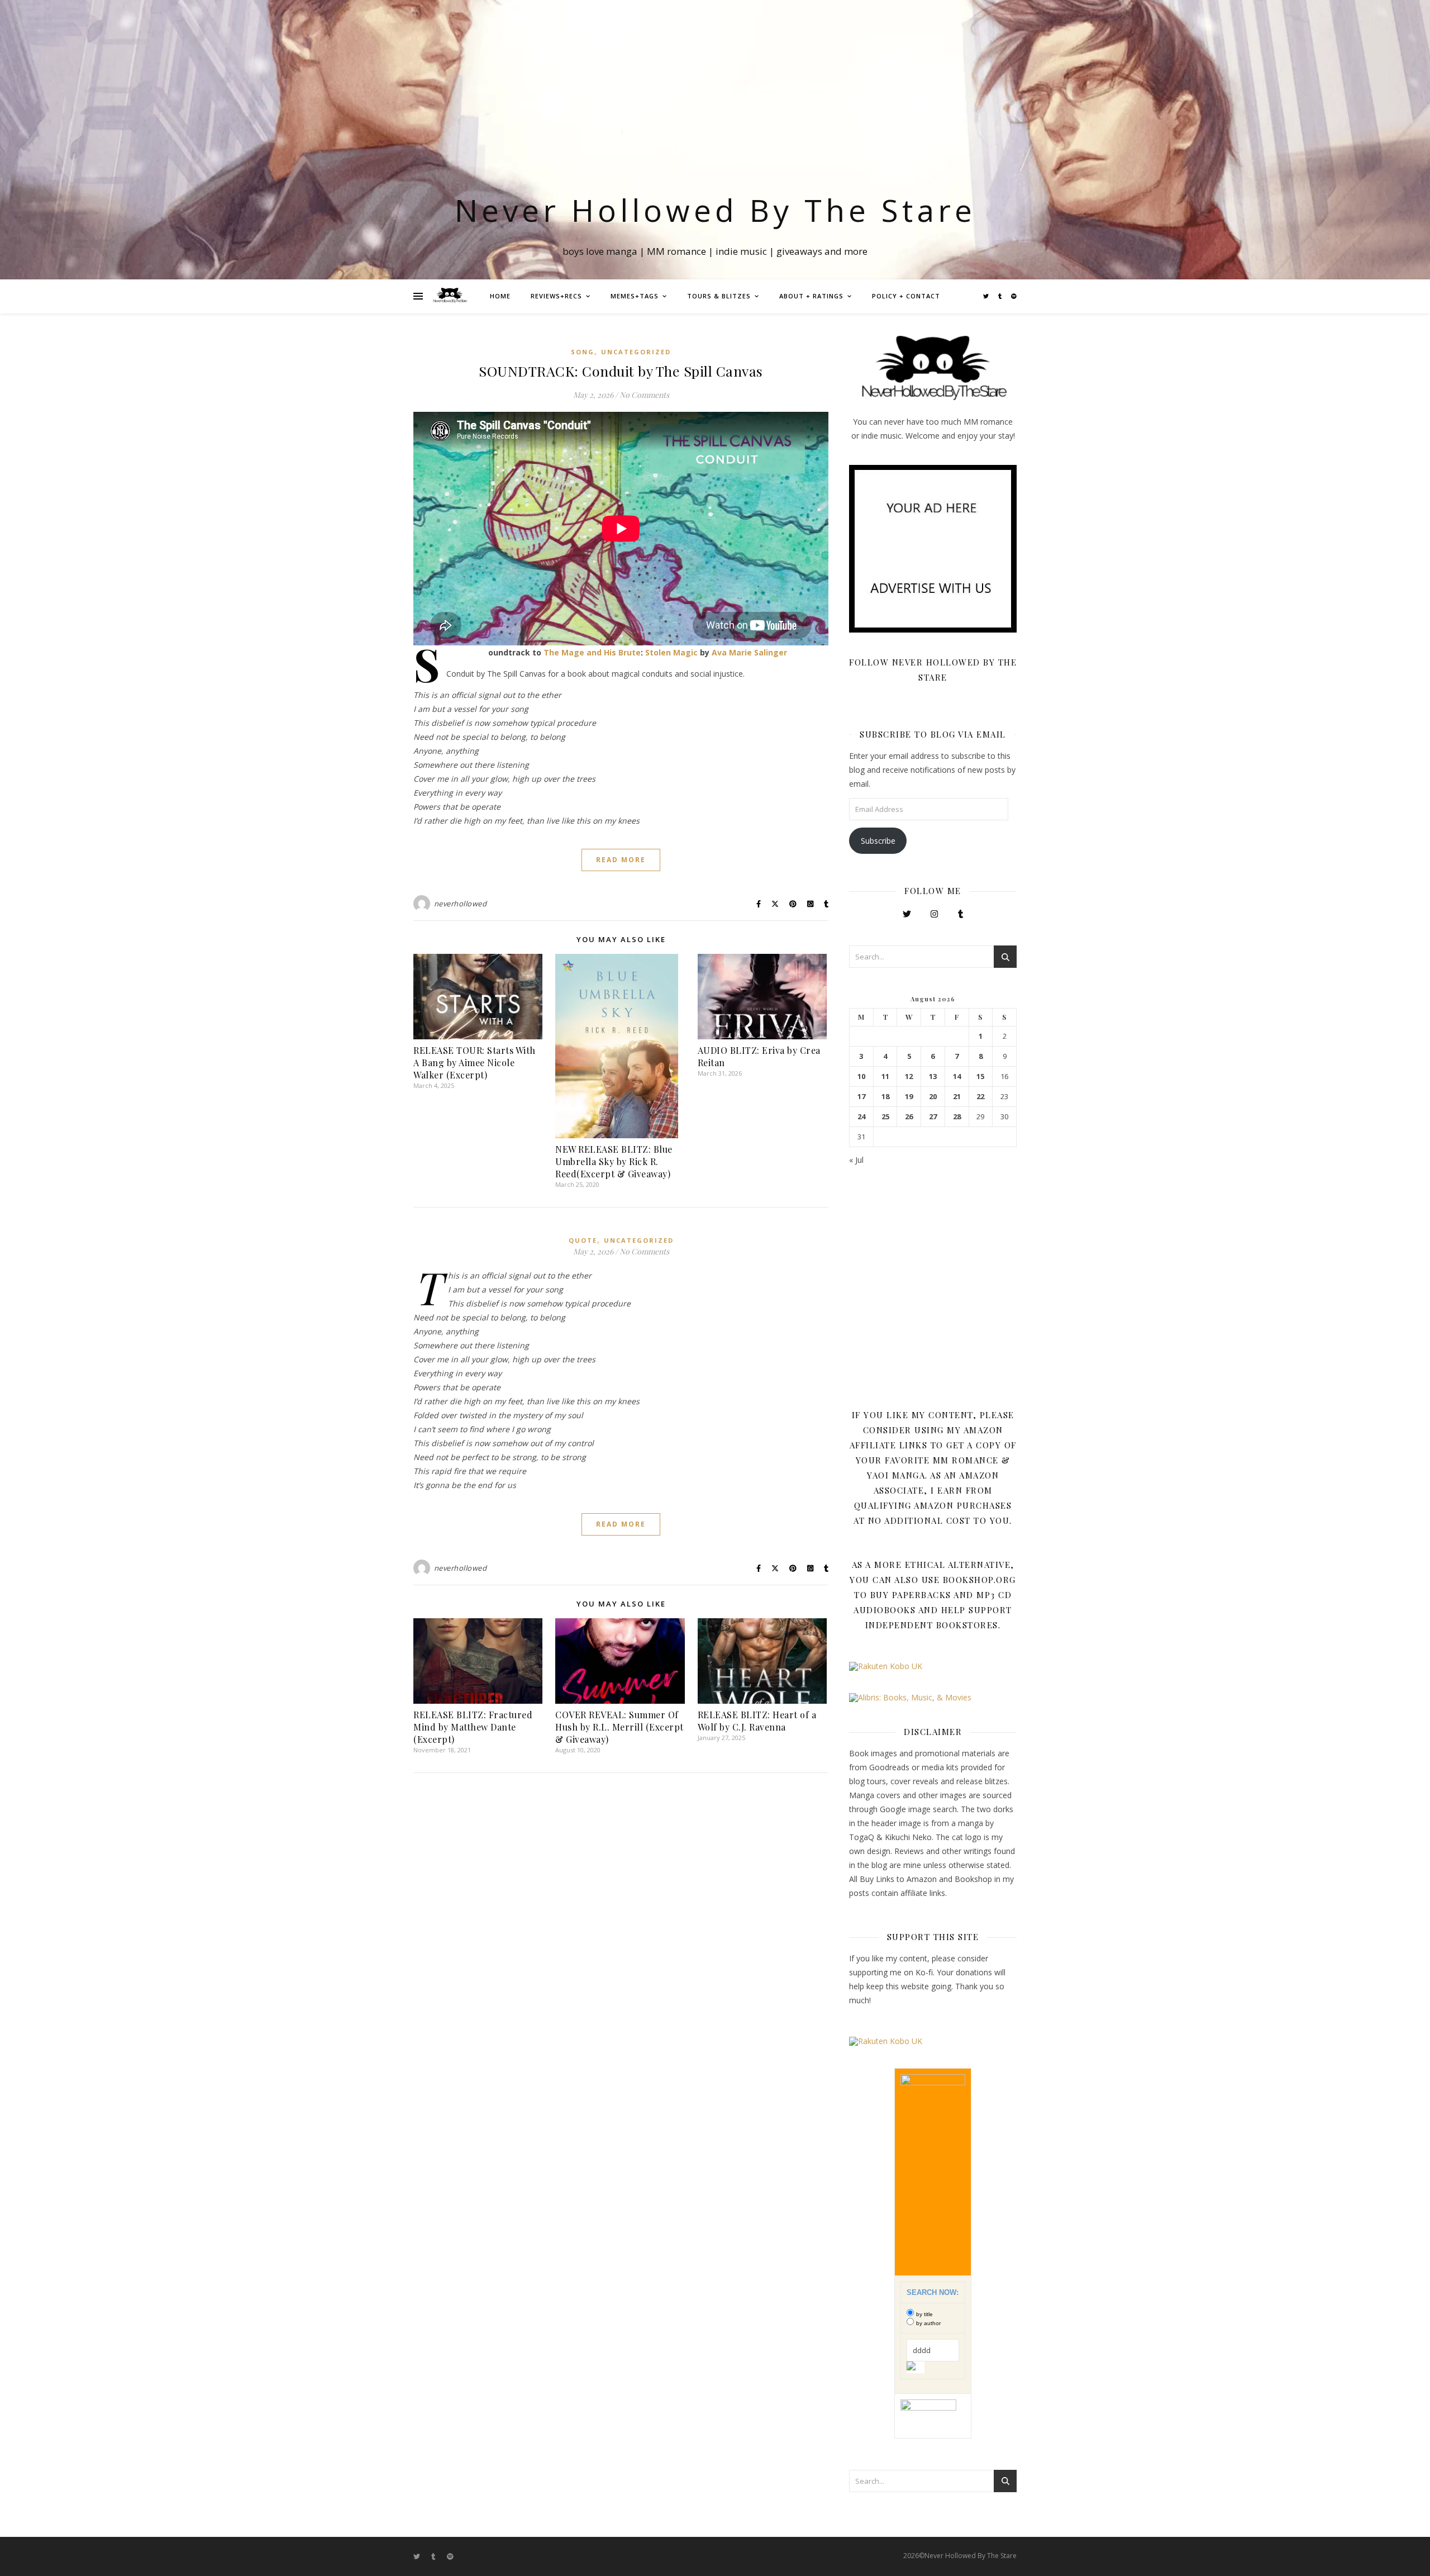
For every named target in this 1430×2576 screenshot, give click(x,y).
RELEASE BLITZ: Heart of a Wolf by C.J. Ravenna (757, 1721)
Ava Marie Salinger (749, 652)
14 (957, 1076)
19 (909, 1097)
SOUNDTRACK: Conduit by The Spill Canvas (621, 371)
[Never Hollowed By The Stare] (450, 296)
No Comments (644, 395)
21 (957, 1097)
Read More (621, 860)
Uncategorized (636, 352)
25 (885, 1117)
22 (980, 1097)
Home (500, 296)
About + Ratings (811, 296)
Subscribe (878, 841)
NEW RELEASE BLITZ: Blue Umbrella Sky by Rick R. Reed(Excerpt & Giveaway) (614, 1161)
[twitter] (987, 296)
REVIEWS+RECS (556, 296)
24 (861, 1117)
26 (909, 1117)
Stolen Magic (671, 652)
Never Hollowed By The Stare (715, 210)
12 (909, 1076)
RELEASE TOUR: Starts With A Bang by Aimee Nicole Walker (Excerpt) (475, 1063)
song (583, 352)
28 (957, 1117)
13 (933, 1076)
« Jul (856, 1160)
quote (583, 1240)
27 (933, 1117)
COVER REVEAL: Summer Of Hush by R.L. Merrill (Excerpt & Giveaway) (619, 1727)
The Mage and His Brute (592, 652)
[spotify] (1014, 296)
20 (933, 1097)
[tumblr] (1001, 296)
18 (885, 1097)
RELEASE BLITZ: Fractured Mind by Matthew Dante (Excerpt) (473, 1727)
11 (885, 1076)
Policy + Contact (906, 296)
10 (861, 1076)
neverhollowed (461, 904)
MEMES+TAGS (635, 296)
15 (980, 1076)
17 (861, 1097)
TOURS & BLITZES (719, 296)
